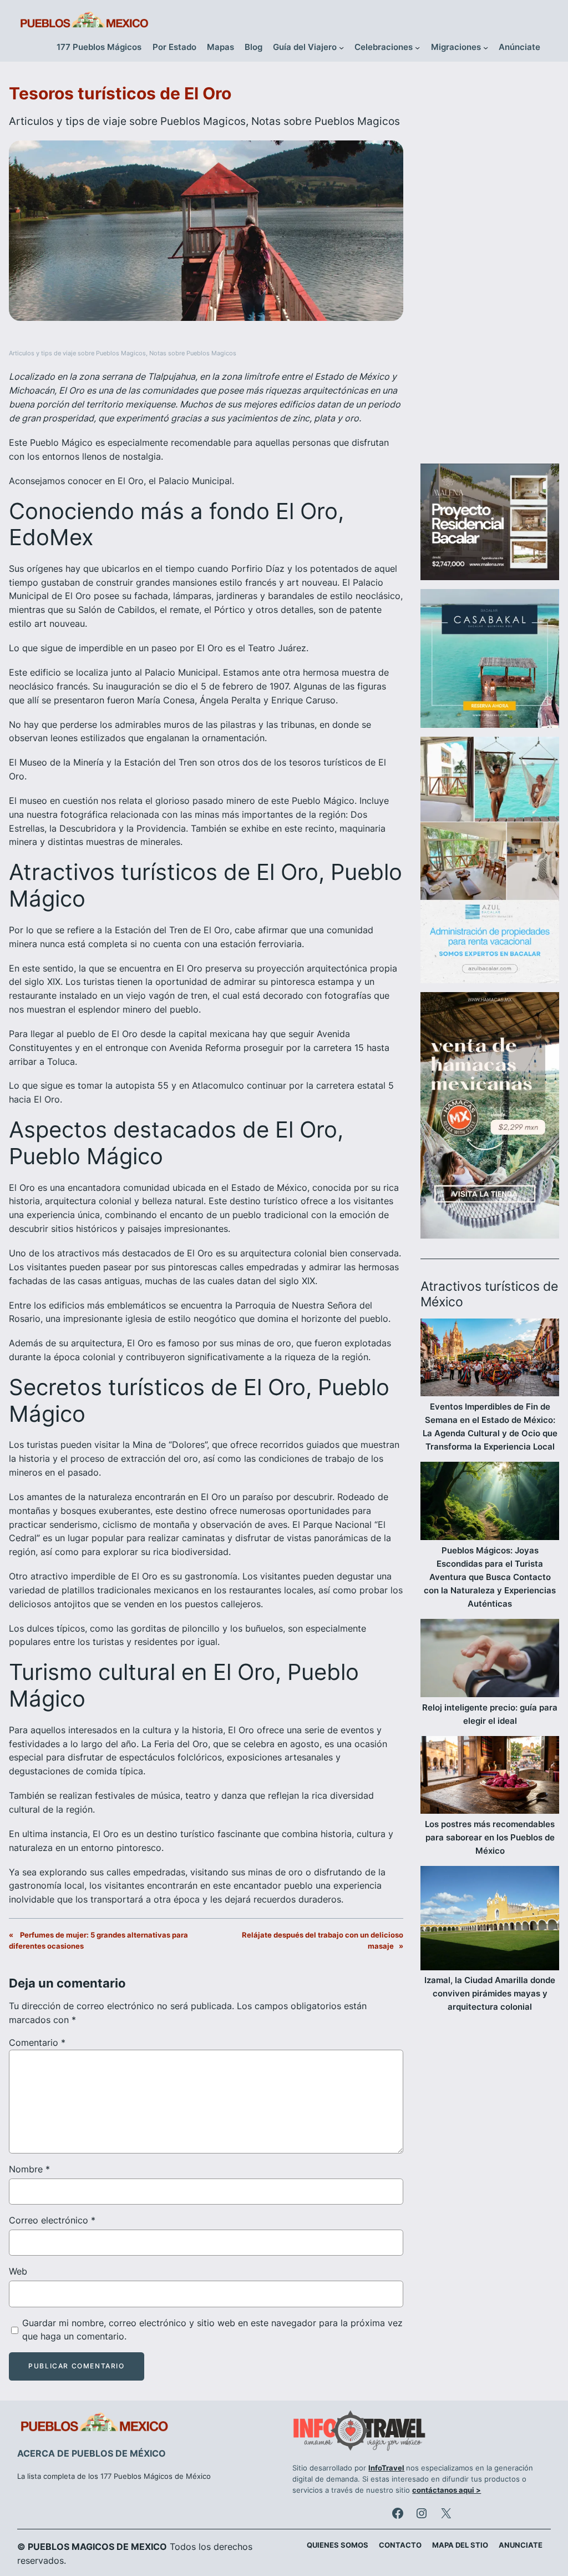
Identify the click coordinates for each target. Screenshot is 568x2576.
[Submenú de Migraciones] (486, 47)
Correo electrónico (52, 2220)
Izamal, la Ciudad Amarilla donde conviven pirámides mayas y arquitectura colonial (490, 1993)
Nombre (29, 2169)
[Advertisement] (490, 268)
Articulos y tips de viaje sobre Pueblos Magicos (127, 121)
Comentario (37, 2042)
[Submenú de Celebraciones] (417, 47)
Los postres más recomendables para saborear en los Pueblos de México (490, 1837)
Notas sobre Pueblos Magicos (326, 121)
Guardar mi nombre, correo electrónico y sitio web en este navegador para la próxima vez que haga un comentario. (212, 2330)
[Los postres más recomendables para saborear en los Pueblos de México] (490, 1777)
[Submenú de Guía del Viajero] (341, 47)
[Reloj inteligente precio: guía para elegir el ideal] (490, 1660)
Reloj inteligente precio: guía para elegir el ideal (490, 1714)
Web (18, 2271)
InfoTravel (386, 2468)
